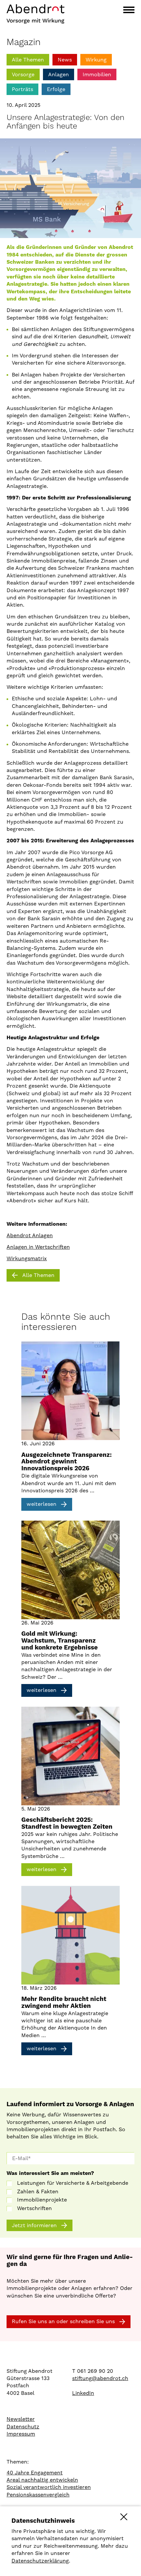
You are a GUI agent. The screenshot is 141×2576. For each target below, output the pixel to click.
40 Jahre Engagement (35, 2473)
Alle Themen (28, 60)
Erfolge (56, 89)
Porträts (22, 89)
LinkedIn (83, 2393)
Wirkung (96, 60)
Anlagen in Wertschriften (38, 1247)
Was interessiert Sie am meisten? (50, 2173)
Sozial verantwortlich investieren (49, 2487)
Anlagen (59, 74)
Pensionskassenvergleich (38, 2495)
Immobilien (97, 74)
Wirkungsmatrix (27, 1258)
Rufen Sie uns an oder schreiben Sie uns (63, 2321)
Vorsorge (23, 74)
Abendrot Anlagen (30, 1235)
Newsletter (21, 2419)
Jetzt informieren (34, 2225)
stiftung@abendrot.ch (100, 2378)
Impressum (21, 2434)
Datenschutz (23, 2427)
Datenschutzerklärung (40, 2561)
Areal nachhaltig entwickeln (42, 2480)
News (65, 60)
